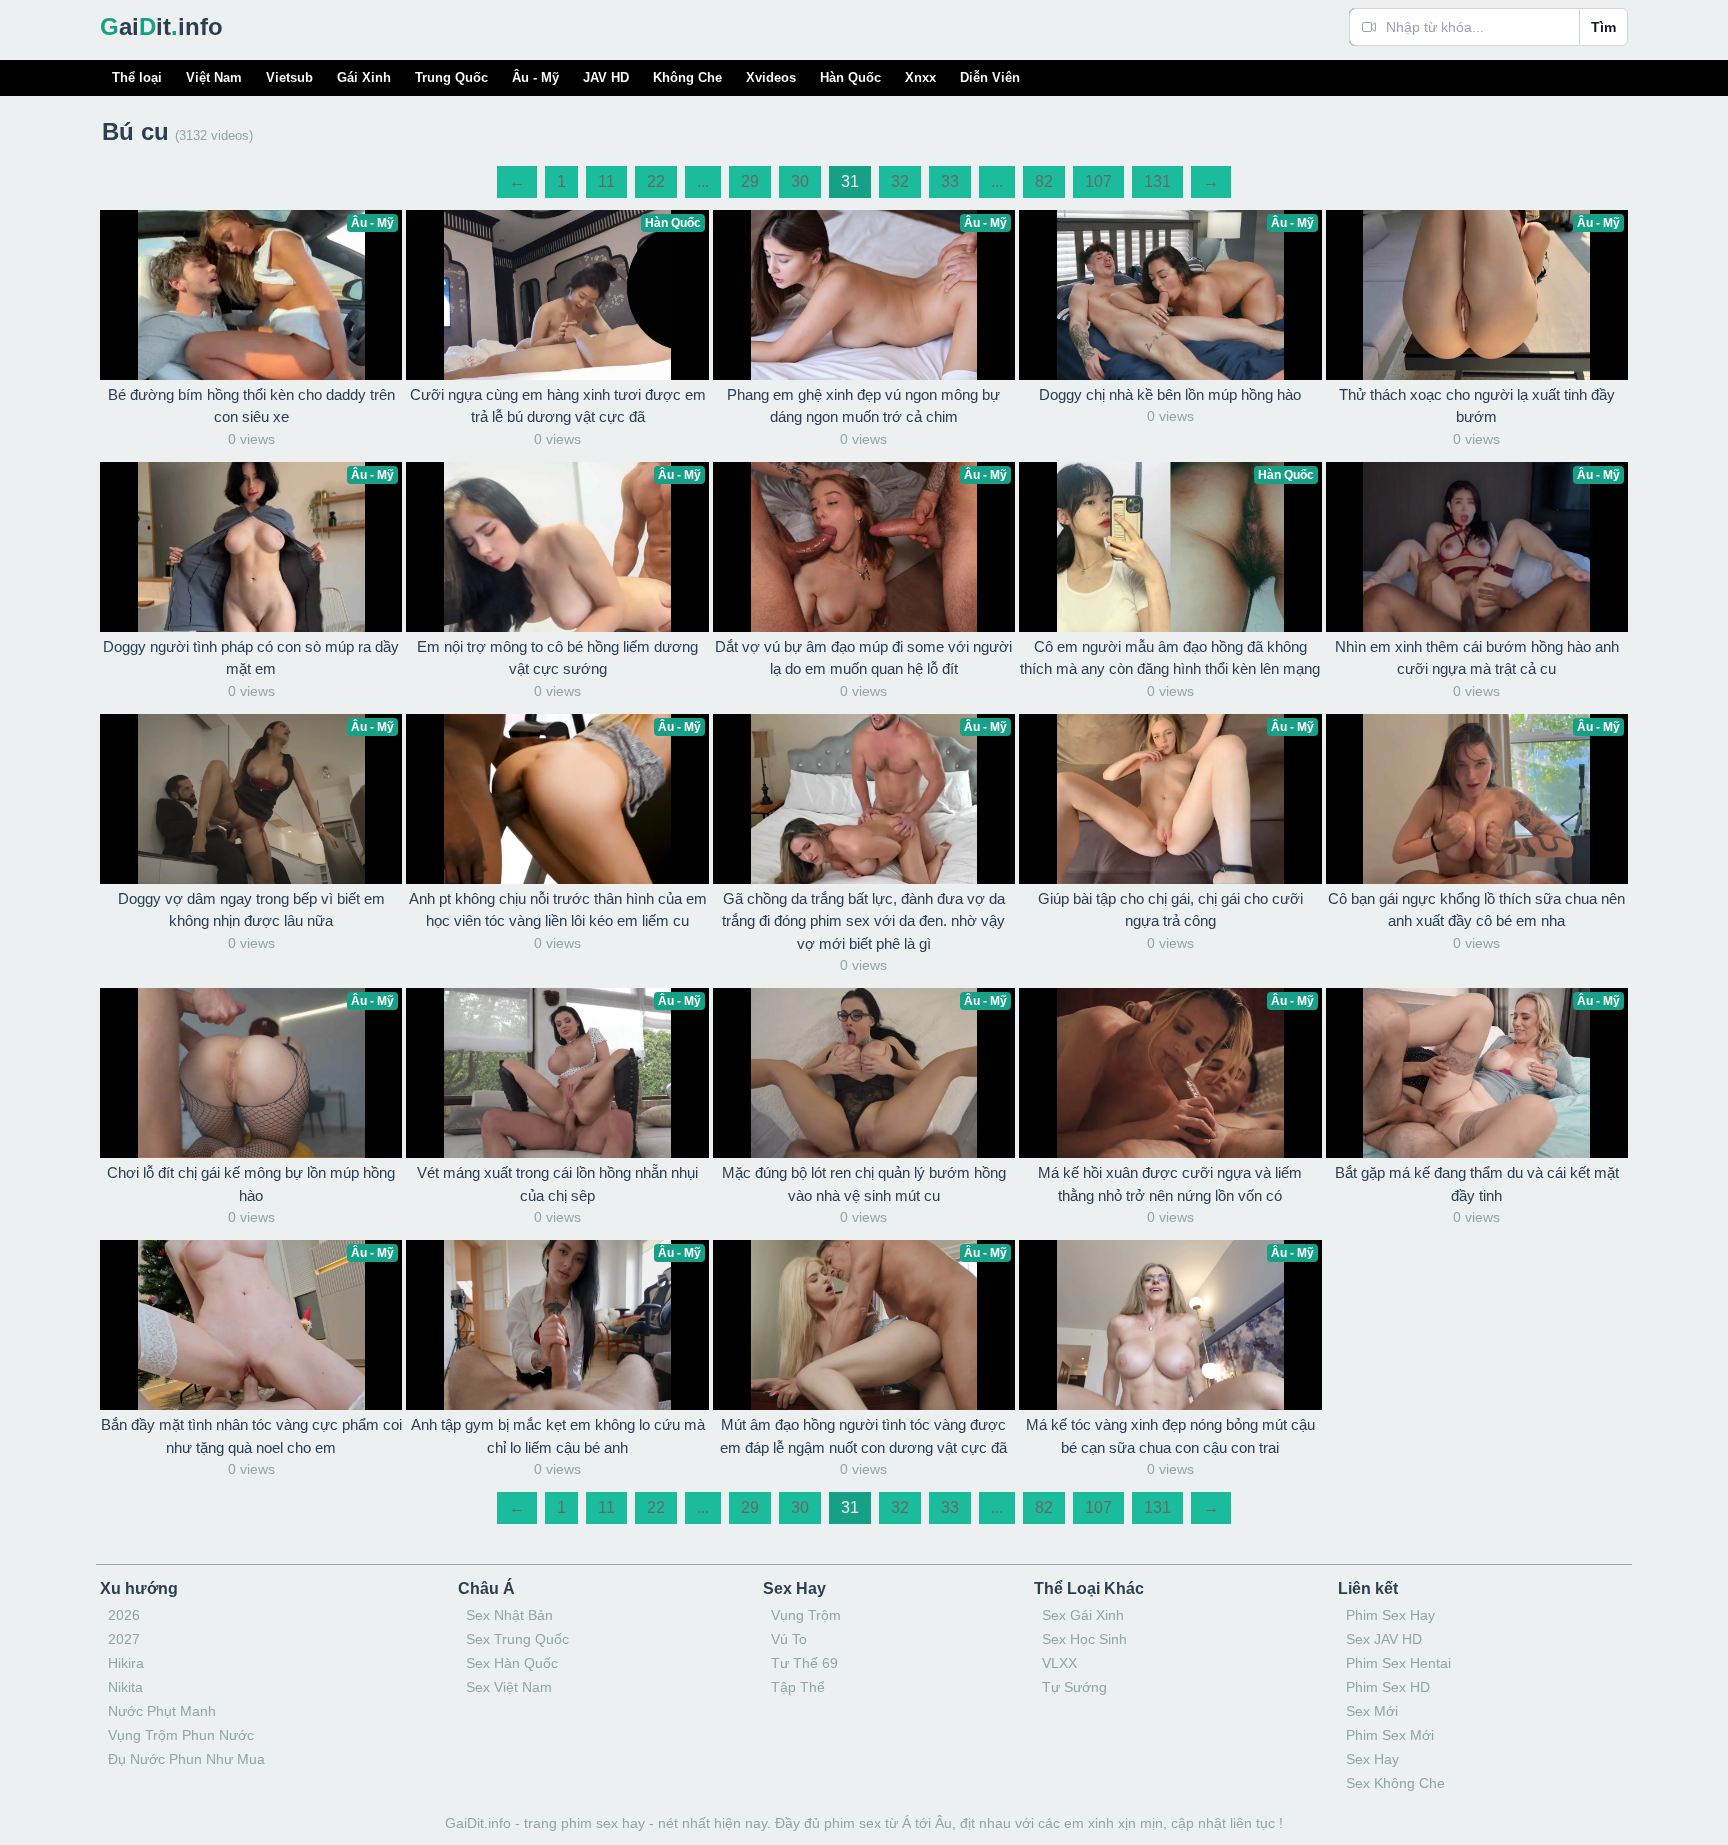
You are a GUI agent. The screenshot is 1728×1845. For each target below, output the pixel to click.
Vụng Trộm (806, 1615)
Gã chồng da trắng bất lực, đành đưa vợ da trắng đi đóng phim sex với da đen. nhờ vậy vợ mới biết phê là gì (863, 921)
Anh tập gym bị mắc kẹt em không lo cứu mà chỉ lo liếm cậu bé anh (558, 1436)
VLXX (1059, 1663)
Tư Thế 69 (804, 1663)
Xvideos (771, 77)
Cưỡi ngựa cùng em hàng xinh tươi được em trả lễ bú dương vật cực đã (558, 406)
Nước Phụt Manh (162, 1711)
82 (1044, 181)
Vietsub (289, 77)
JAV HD (606, 77)
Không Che (687, 77)
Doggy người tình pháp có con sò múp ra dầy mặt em (251, 658)
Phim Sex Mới (1390, 1735)
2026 (124, 1615)
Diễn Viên (990, 77)
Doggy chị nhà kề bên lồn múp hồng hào (1170, 394)
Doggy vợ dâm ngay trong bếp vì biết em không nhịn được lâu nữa (251, 910)
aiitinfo (161, 26)
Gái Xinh (364, 77)
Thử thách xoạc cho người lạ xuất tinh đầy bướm (1477, 406)
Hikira (126, 1663)
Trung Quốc (451, 77)
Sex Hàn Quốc (512, 1663)
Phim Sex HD (1388, 1687)
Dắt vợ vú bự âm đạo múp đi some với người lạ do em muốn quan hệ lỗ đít (863, 658)
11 (606, 181)
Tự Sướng (1074, 1687)
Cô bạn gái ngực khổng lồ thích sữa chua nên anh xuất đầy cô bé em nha (1476, 910)
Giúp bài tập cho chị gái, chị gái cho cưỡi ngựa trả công (1170, 910)
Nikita (125, 1687)
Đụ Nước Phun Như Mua (186, 1759)
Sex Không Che (1395, 1783)
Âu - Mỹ (535, 77)
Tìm (1603, 27)
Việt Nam (214, 77)
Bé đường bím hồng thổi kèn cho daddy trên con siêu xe (251, 406)
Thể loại (137, 77)
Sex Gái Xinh (1083, 1615)
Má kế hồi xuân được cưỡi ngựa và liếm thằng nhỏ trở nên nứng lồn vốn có (1170, 1184)
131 (1157, 181)
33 (950, 181)
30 (800, 181)
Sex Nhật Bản (509, 1615)
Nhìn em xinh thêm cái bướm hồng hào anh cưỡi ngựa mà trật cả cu (1477, 658)
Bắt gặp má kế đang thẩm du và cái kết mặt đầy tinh (1477, 1184)
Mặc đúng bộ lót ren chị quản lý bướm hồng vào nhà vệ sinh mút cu (864, 1184)
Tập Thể (798, 1687)
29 (750, 181)
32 (900, 181)
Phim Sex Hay (1390, 1615)
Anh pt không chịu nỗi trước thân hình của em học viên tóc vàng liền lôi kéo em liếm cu (558, 910)
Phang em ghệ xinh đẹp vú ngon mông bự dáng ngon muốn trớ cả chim (863, 406)
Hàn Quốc (850, 77)
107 (1098, 181)
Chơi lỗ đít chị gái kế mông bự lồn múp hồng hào (251, 1184)
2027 (124, 1639)
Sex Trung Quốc (517, 1639)
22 (656, 181)
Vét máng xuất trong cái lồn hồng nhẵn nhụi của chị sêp (557, 1184)
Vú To (789, 1639)
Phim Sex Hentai (1398, 1663)
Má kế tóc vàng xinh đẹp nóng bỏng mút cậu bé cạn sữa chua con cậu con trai (1170, 1436)
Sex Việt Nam (509, 1687)
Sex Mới (1372, 1711)
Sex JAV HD (1384, 1639)
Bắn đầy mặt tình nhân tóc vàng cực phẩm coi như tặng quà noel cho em (251, 1436)
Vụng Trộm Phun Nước (181, 1735)
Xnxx (920, 77)
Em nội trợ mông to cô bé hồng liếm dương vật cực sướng (557, 658)
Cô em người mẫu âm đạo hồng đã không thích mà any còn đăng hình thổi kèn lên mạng (1170, 658)
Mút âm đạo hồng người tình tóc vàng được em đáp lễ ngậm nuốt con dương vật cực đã (863, 1436)
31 (850, 181)
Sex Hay (1372, 1759)
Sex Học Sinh (1084, 1639)
